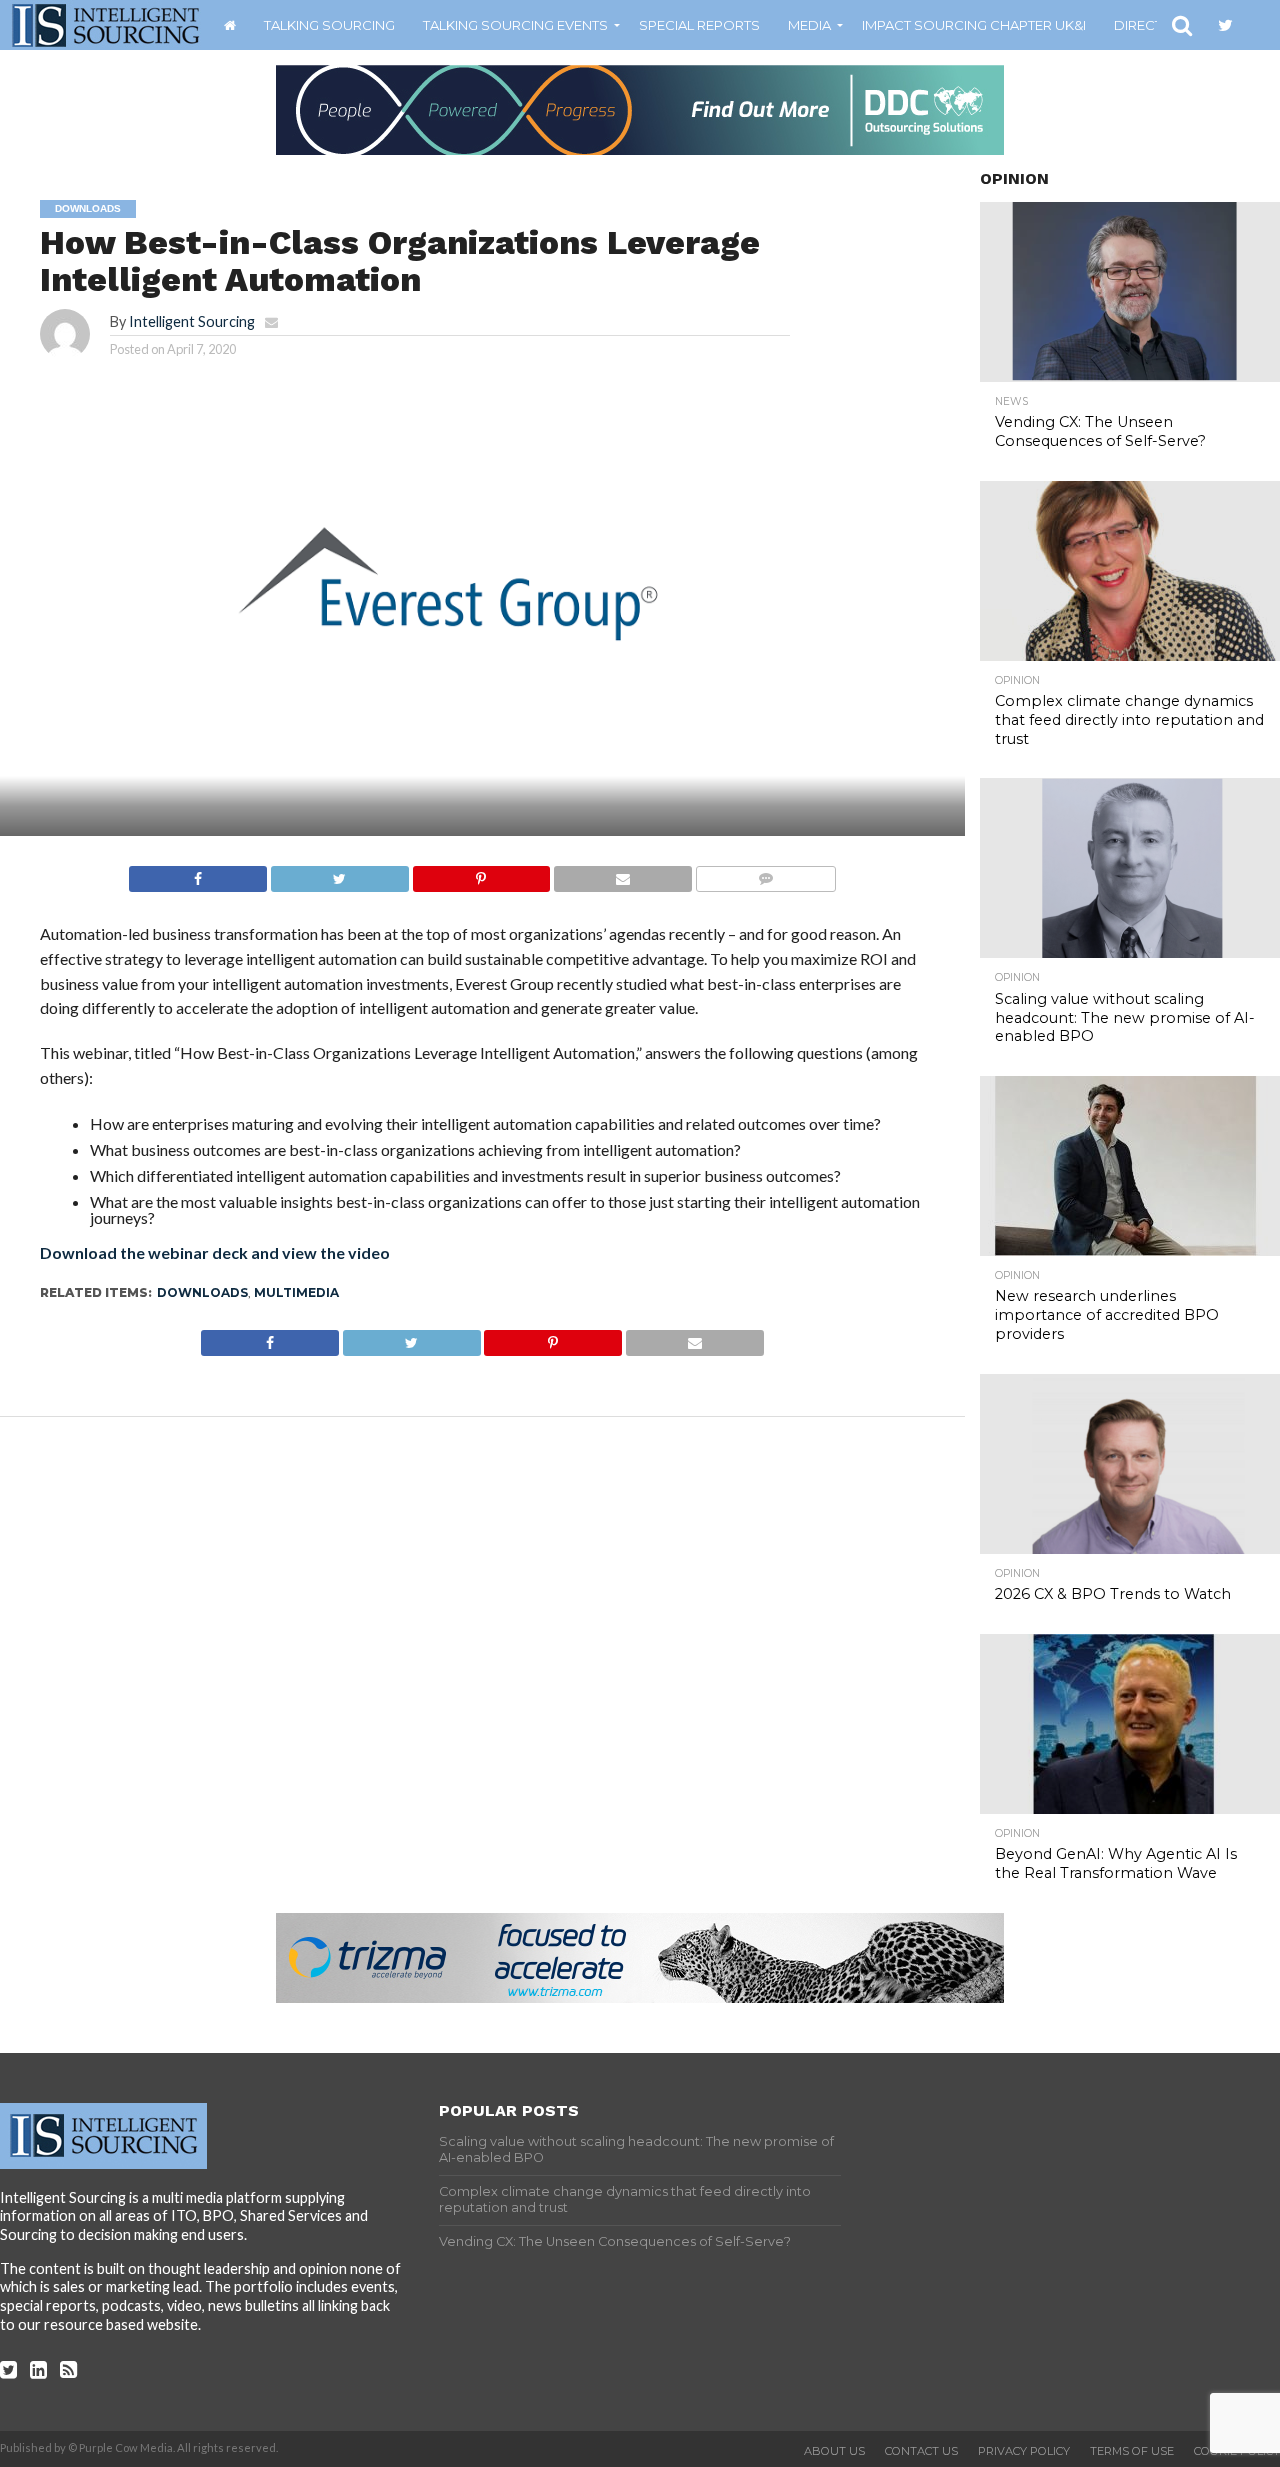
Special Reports (699, 25)
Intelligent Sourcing (192, 321)
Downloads (202, 1292)
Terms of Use (1132, 2451)
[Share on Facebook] (198, 873)
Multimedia (296, 1292)
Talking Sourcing (329, 25)
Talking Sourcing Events (515, 25)
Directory (1153, 25)
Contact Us (921, 2451)
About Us (834, 2451)
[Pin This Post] (481, 873)
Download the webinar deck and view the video (215, 1252)
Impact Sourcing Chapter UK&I (974, 25)
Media (809, 25)
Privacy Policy (1024, 2451)
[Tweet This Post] (339, 873)
